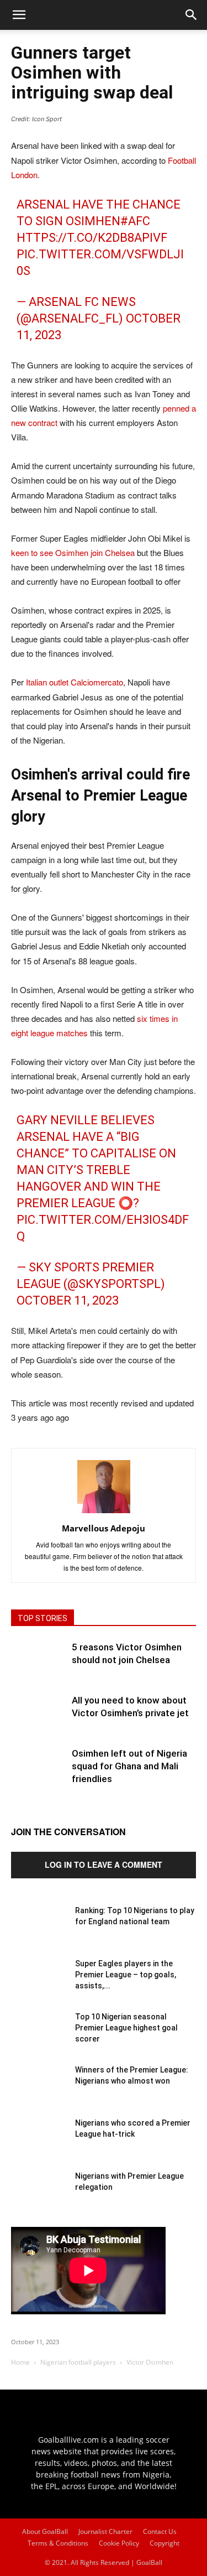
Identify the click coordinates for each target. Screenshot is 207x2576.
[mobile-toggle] (19, 15)
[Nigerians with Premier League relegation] (39, 2198)
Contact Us (160, 2531)
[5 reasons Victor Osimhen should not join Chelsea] (39, 1669)
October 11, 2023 (68, 1300)
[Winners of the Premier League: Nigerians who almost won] (39, 2092)
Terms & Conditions (58, 2543)
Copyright (164, 2543)
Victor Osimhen (150, 2362)
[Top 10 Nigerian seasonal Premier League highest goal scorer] (39, 2039)
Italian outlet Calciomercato (75, 682)
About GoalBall (45, 2531)
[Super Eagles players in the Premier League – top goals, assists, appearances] (39, 1986)
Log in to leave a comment (104, 1865)
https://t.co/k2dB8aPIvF (92, 238)
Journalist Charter (105, 2531)
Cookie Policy (119, 2543)
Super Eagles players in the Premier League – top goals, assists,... (126, 1975)
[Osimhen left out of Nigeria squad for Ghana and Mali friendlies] (39, 1775)
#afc (135, 221)
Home (20, 2362)
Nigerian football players (78, 2362)
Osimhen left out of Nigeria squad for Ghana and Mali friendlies (129, 1766)
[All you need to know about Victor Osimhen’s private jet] (39, 1722)
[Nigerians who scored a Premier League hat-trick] (39, 2145)
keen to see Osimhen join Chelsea (73, 552)
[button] (192, 15)
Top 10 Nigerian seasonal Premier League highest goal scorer (126, 2028)
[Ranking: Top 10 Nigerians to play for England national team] (39, 1933)
